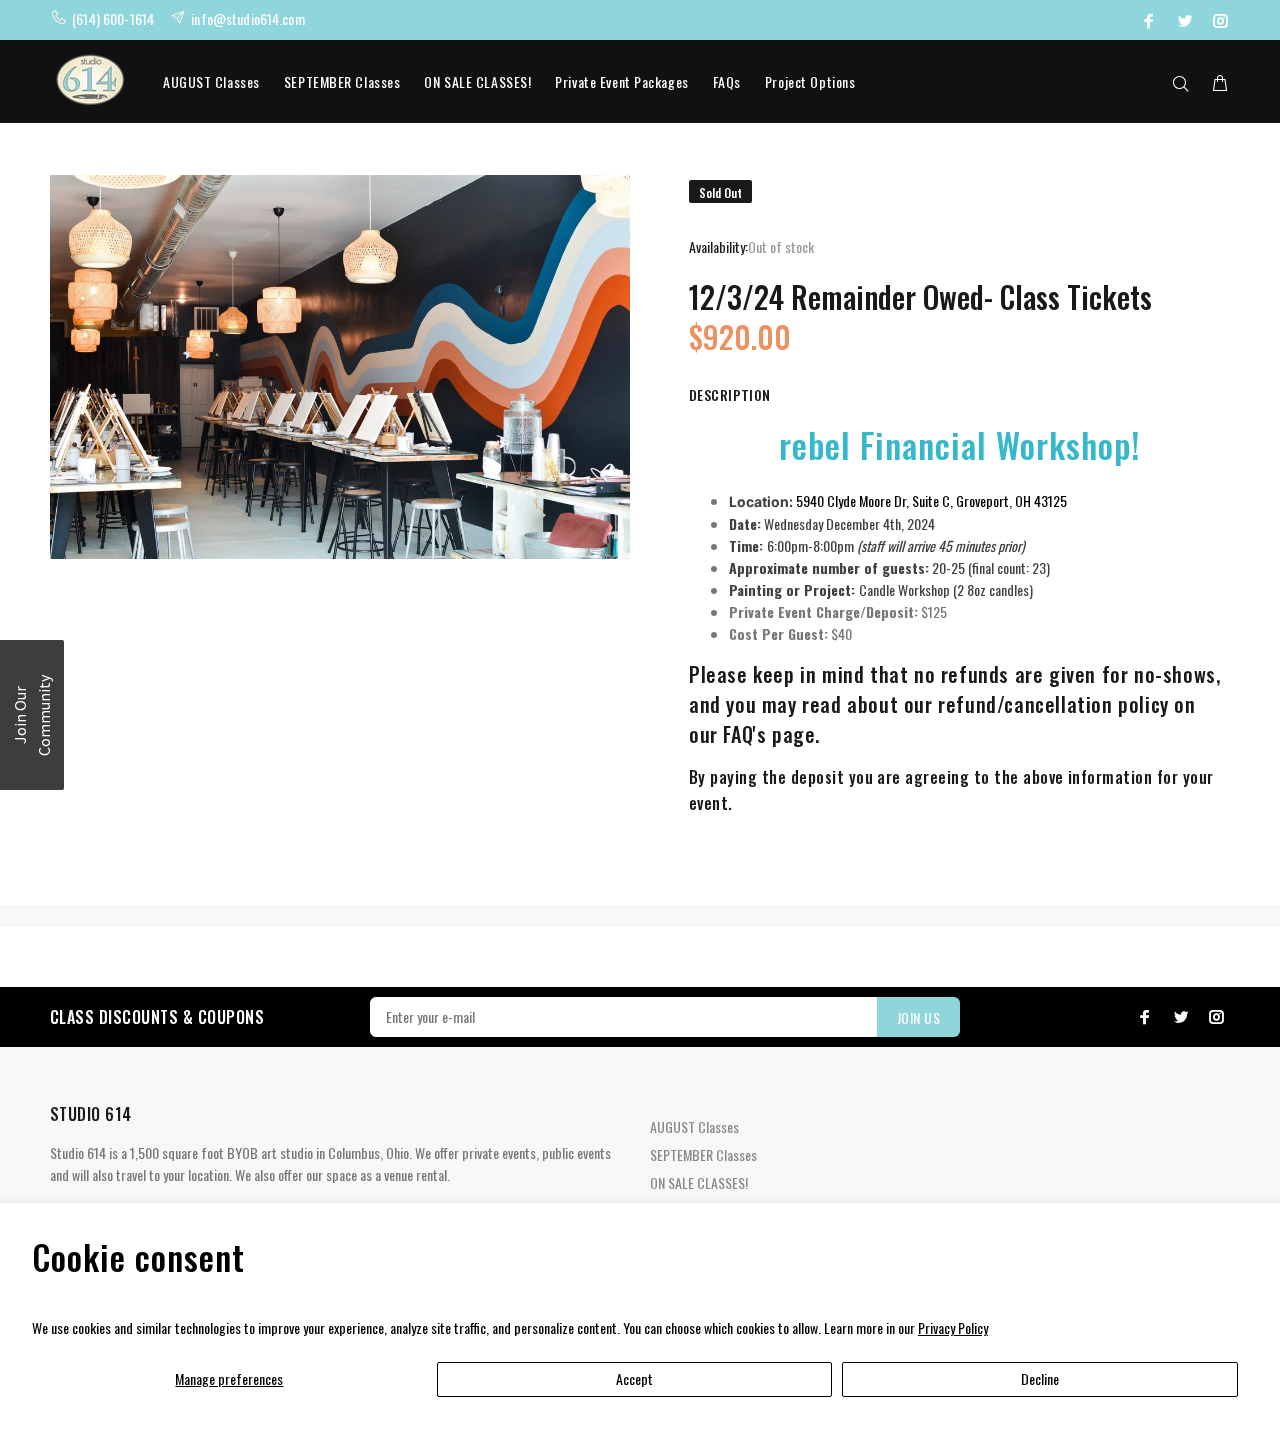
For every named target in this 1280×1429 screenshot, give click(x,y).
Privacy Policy (953, 1327)
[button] (32, 715)
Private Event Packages (621, 81)
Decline (1040, 1378)
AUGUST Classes (211, 81)
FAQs (727, 81)
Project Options (810, 81)
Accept (634, 1378)
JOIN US (918, 1017)
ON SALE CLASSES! (477, 81)
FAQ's (744, 734)
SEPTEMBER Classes (342, 81)
